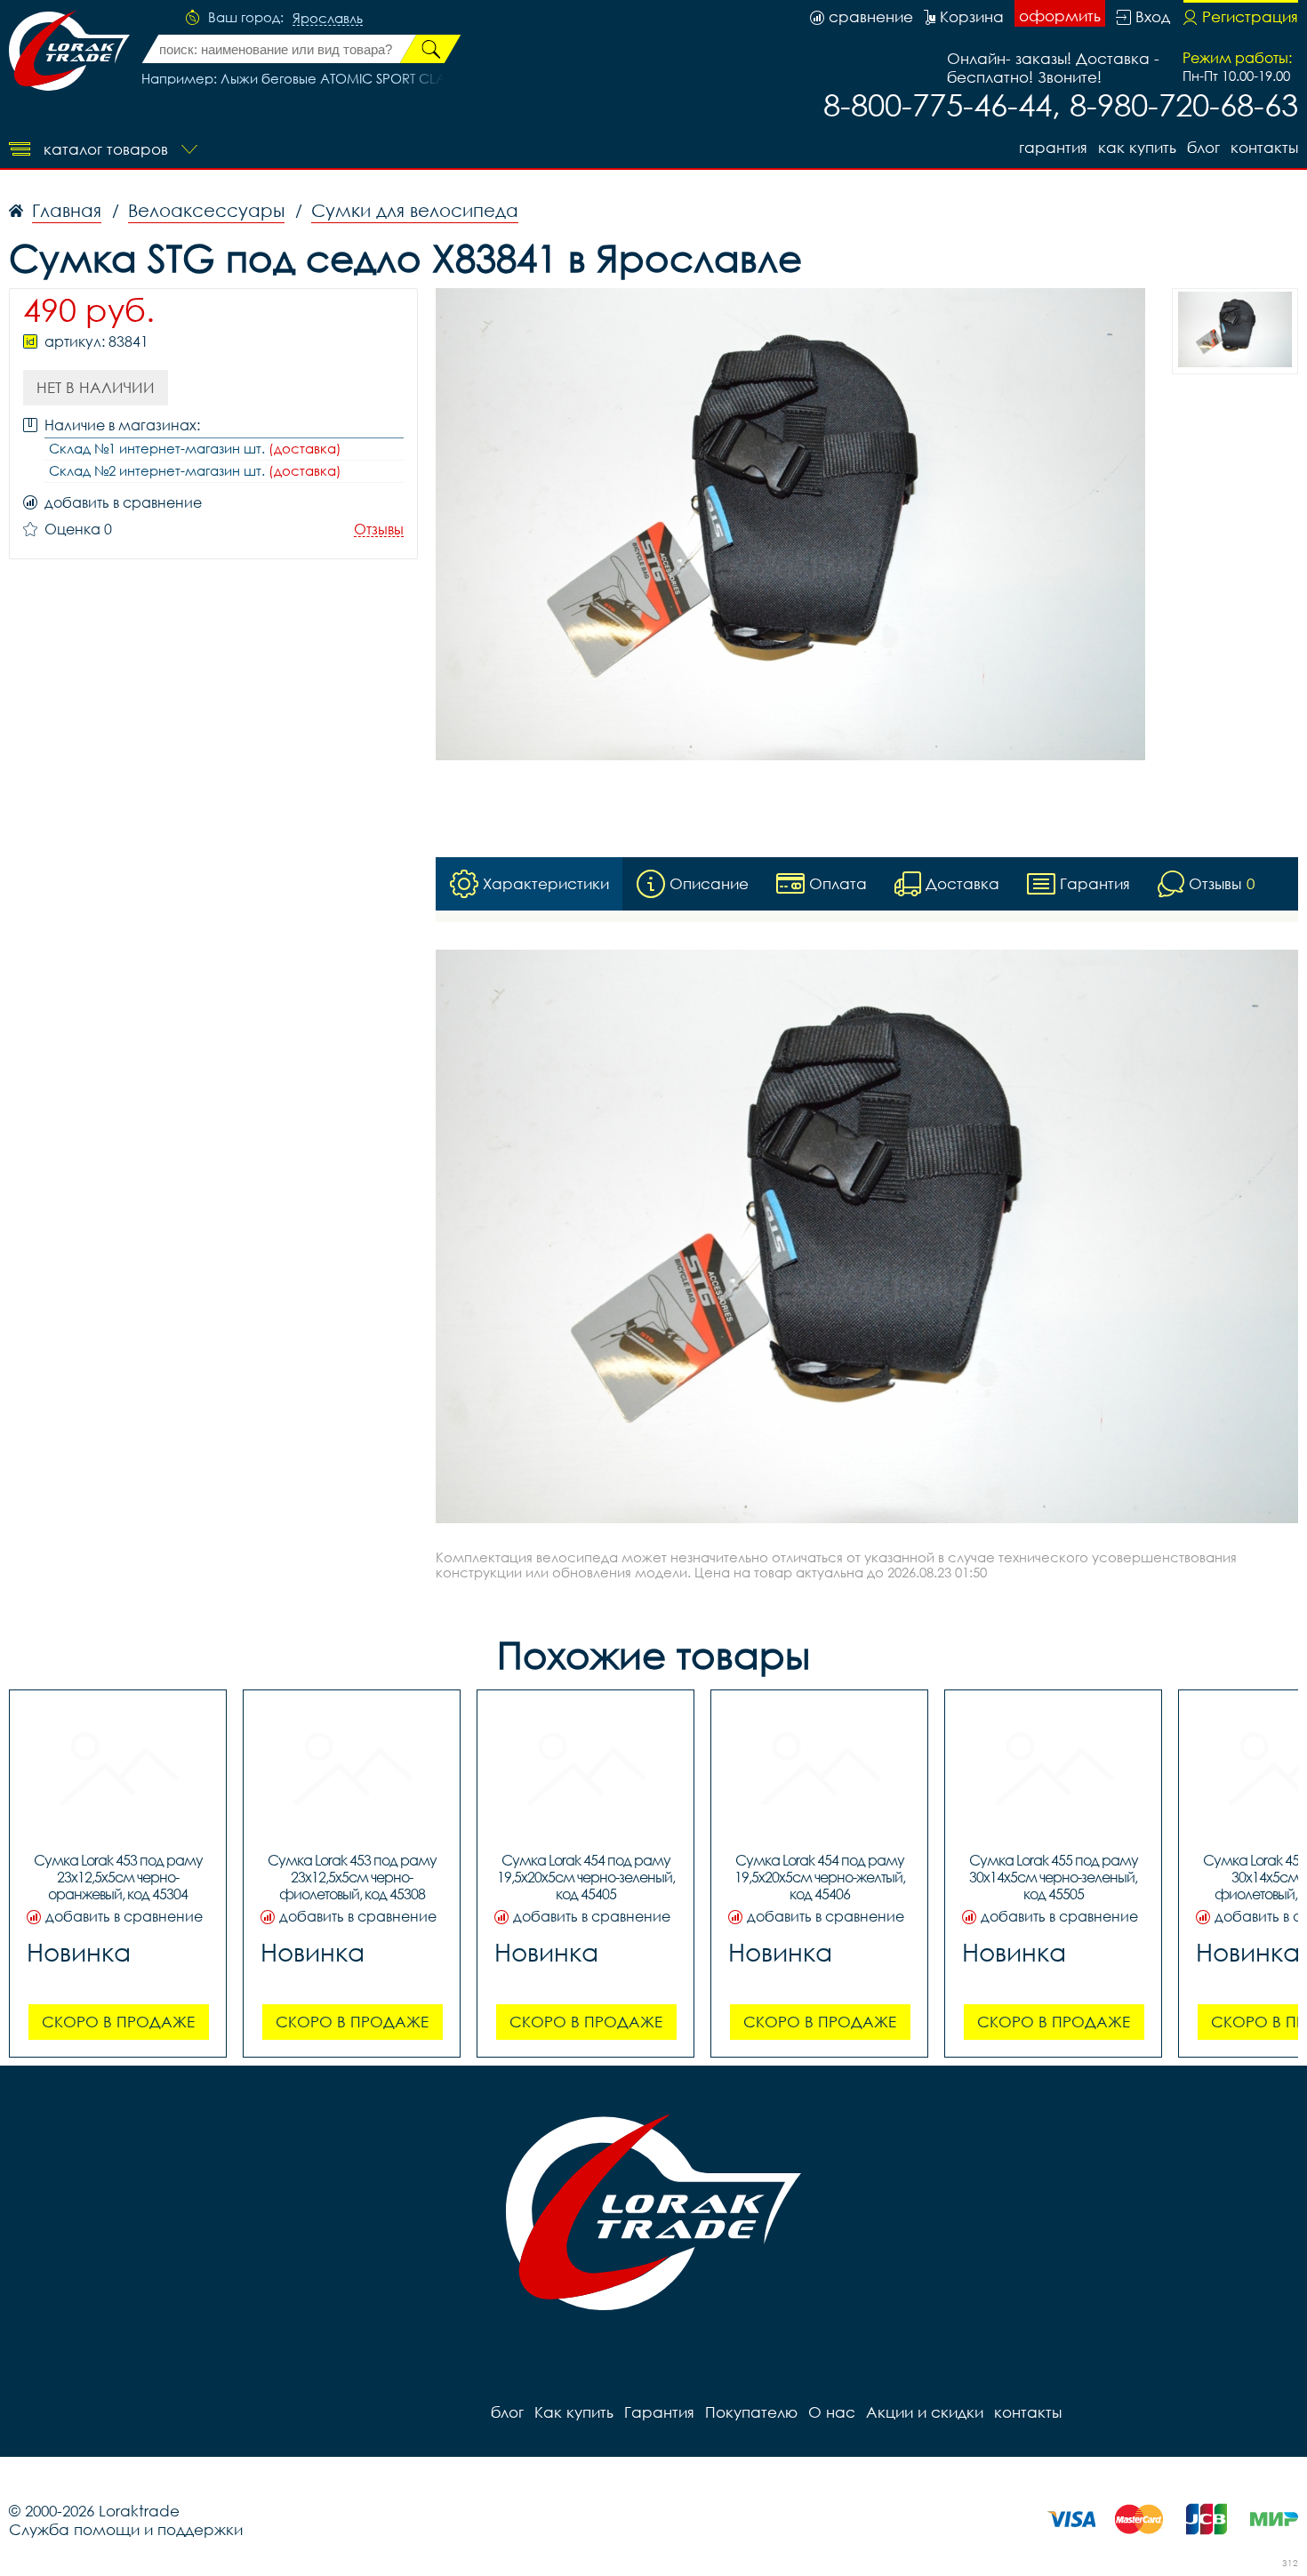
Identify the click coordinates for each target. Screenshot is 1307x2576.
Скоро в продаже (118, 2022)
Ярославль (328, 19)
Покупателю (751, 2412)
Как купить (1137, 147)
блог (1203, 147)
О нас (832, 2412)
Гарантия (1053, 147)
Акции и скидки (925, 2412)
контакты (1264, 147)
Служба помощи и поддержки (126, 2529)
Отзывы (379, 530)
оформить (1060, 16)
